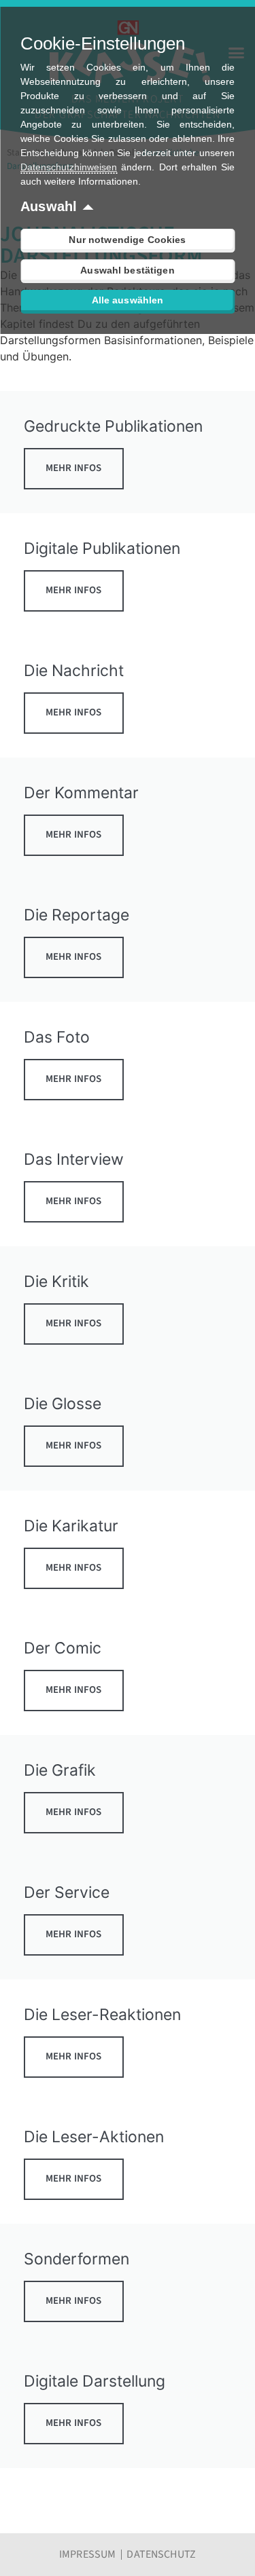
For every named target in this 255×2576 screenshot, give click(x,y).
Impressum (87, 2554)
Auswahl (49, 206)
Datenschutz (161, 2554)
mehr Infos (74, 468)
